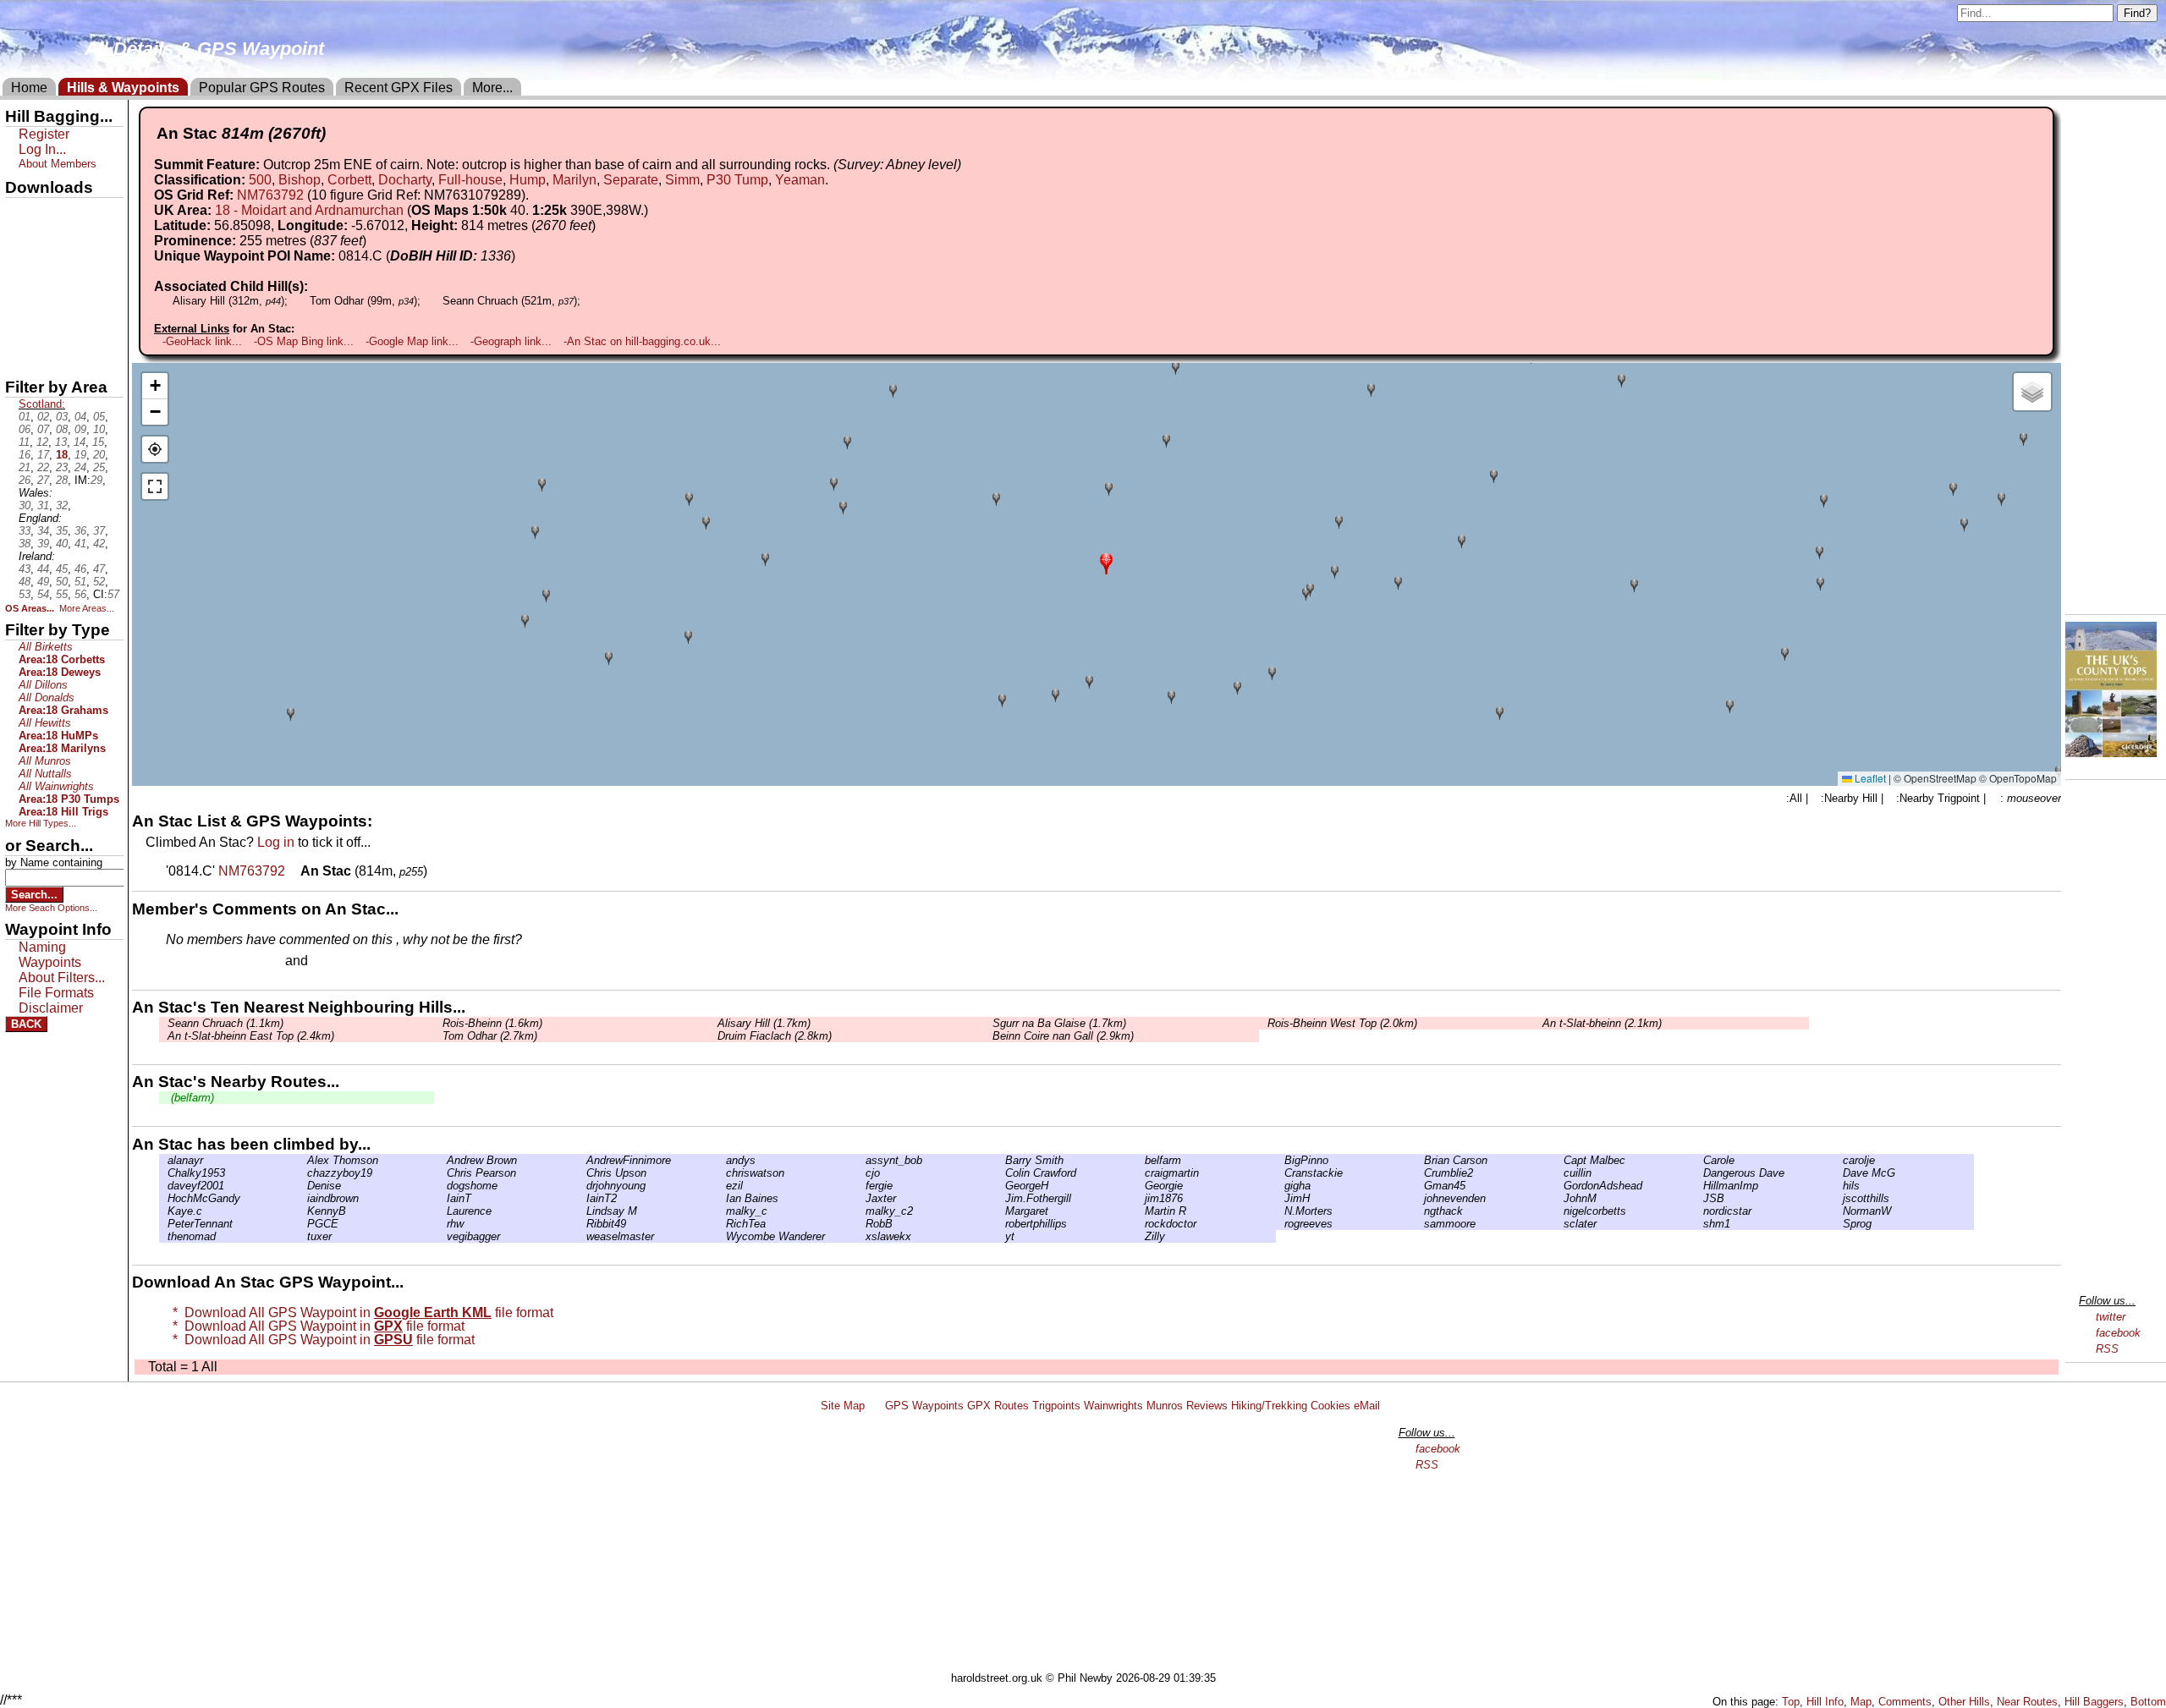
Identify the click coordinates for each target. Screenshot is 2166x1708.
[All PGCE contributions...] (303, 1224)
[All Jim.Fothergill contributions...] (1001, 1198)
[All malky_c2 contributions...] (861, 1211)
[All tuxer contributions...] (303, 1236)
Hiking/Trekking (1269, 1406)
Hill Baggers (2094, 1702)
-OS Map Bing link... (304, 341)
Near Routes (2027, 1702)
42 (99, 544)
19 (80, 455)
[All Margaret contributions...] (1001, 1211)
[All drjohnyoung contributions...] (582, 1186)
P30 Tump (737, 180)
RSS (2107, 1349)
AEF (19, 327)
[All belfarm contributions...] (1141, 1160)
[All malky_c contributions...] (722, 1211)
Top (1791, 1702)
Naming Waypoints (50, 955)
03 (62, 417)
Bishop (300, 180)
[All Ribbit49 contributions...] (582, 1224)
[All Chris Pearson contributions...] (443, 1173)
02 (43, 417)
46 (80, 569)
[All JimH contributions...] (1280, 1198)
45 (62, 569)
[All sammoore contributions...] (1420, 1224)
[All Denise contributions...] (303, 1186)
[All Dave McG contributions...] (1839, 1173)
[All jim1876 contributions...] (1141, 1198)
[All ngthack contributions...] (1420, 1211)
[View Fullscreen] (155, 486)
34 (43, 531)
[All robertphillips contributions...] (1001, 1224)
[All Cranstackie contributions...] (1280, 1173)
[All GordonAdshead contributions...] (1559, 1186)
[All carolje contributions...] (1839, 1160)
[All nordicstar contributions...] (1699, 1211)
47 (99, 569)
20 (99, 455)
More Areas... (87, 608)
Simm (682, 180)
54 (43, 594)
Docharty (405, 180)
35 (62, 531)
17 (43, 455)
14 (80, 442)
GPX (19, 212)
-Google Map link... (412, 341)
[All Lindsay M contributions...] (582, 1211)
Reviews (1207, 1406)
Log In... (346, 962)
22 (43, 467)
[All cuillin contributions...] (1559, 1173)
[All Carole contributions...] (1699, 1160)
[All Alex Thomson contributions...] (303, 1160)
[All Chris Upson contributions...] (582, 1173)
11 (24, 442)
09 (80, 429)
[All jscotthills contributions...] (1839, 1198)
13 (61, 442)
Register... (207, 962)
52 (99, 582)
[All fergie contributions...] (861, 1186)
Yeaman (800, 180)
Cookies (1330, 1406)
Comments (1905, 1702)
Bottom (2148, 1702)
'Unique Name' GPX (60, 240)
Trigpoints (1056, 1406)
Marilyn (574, 180)
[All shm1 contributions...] (1699, 1224)
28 (62, 480)
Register (44, 134)
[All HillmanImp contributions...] (1699, 1186)
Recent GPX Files (399, 88)
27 (43, 480)
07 (43, 429)
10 (99, 429)
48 (25, 582)
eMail (1367, 1406)
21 (25, 467)
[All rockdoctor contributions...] (1141, 1224)
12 (42, 442)
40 (62, 544)
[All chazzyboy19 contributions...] (303, 1173)
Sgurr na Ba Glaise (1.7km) (1059, 1023)
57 (113, 594)
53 (25, 594)
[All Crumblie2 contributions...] (1420, 1173)
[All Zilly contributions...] (1141, 1236)
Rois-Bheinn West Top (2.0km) (1342, 1023)
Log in (276, 842)
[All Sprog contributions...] (1839, 1224)
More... (492, 88)
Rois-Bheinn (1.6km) (492, 1023)
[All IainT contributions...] (443, 1198)
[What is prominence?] (374, 241)
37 (99, 531)
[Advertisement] (1091, 1545)
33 (25, 531)
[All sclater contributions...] (1559, 1224)
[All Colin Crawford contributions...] (1001, 1173)
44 (43, 569)
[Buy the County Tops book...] (2111, 752)
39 (43, 544)
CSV (19, 356)
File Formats (56, 993)
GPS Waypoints (924, 1406)
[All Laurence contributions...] (443, 1211)
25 (99, 467)
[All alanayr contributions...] (163, 1160)
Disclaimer (51, 1008)
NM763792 (270, 195)
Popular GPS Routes (262, 88)
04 (80, 417)
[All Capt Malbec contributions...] (1559, 1160)
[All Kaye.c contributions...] (163, 1211)
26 (25, 480)
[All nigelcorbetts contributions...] (1559, 1211)
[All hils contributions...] (1839, 1186)
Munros (1165, 1406)
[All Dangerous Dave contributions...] (1699, 1173)
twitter (2111, 1317)
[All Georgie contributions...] (1141, 1186)
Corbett (349, 180)
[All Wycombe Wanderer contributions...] (722, 1236)
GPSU (23, 270)
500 (260, 180)
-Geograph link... (511, 341)
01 (25, 417)
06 (25, 429)
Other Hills (1964, 1702)
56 (80, 594)
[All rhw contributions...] (443, 1224)
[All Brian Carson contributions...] (1420, 1160)
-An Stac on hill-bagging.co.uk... (642, 341)
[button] (1106, 562)
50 (62, 582)
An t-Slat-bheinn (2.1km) (1602, 1023)
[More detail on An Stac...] (294, 871)
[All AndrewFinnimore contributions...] (582, 1160)
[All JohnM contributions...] (1559, 1198)
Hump (528, 180)
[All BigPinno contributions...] (1280, 1160)
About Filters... (62, 978)
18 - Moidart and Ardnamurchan (309, 210)
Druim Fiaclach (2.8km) (775, 1036)
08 (62, 429)
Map (1861, 1702)
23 (62, 467)
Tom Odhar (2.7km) (490, 1036)
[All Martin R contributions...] (1141, 1211)
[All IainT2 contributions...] (582, 1198)
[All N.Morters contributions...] (1280, 1211)
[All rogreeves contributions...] (1280, 1224)
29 (96, 480)
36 (80, 531)
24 (80, 467)
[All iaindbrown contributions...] (303, 1198)
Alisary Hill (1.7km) (764, 1023)
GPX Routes (998, 1406)
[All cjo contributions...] (861, 1173)
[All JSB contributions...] (1699, 1198)
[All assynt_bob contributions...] (861, 1160)
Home (29, 88)
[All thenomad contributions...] (163, 1236)
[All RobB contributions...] (861, 1224)
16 (25, 455)
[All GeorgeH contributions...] (1001, 1186)
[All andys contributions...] (722, 1160)
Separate (631, 180)
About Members (58, 164)
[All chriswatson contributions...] (722, 1173)
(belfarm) (191, 1098)
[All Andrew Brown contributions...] (443, 1160)
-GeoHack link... (202, 341)
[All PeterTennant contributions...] (163, 1224)
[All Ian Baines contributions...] (722, 1198)
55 (62, 594)
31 (43, 505)
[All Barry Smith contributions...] (1001, 1160)
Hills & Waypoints (123, 88)
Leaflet (1869, 778)
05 (99, 417)
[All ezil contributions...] (722, 1186)
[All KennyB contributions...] (303, 1211)
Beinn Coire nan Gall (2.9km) (1063, 1036)
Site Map (843, 1406)
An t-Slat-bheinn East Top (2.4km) (251, 1036)
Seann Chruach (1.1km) (225, 1023)
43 (25, 569)
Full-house (470, 180)
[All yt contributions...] (1001, 1236)
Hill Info (1825, 1702)
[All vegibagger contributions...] (443, 1236)
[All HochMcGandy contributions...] (163, 1198)
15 (98, 442)
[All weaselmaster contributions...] (582, 1236)
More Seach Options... (51, 908)
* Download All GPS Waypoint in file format (360, 1313)
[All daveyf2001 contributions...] (163, 1186)
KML (19, 299)
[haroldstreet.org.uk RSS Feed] (875, 1406)
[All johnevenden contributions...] (1420, 1198)
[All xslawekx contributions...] (861, 1236)
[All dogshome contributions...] (443, 1186)
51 (80, 582)
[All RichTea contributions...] (722, 1224)
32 (62, 505)
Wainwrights (1113, 1406)
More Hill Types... (41, 823)
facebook (2118, 1333)
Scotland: (42, 404)
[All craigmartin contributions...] (1141, 1173)
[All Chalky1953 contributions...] (163, 1173)
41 (80, 544)
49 (43, 582)
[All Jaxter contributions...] (861, 1198)
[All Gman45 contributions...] (1420, 1186)
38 (25, 544)
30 (25, 505)
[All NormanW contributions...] (1839, 1211)
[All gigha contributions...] (1280, 1186)
